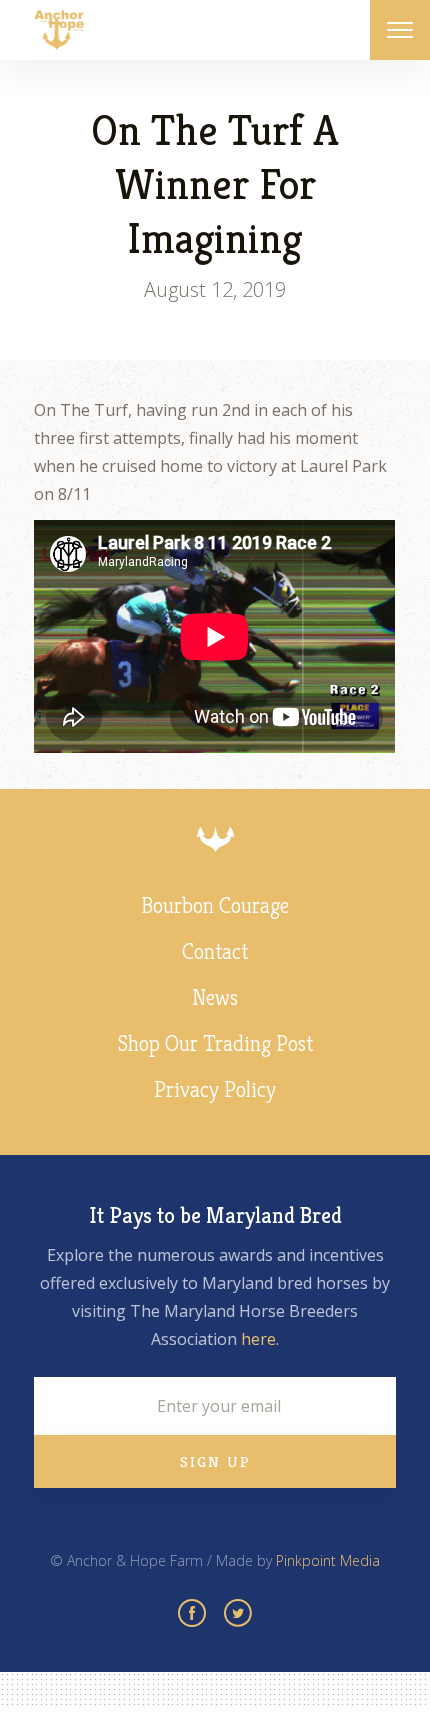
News (215, 997)
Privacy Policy (215, 1089)
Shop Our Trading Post (215, 1043)
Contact (215, 951)
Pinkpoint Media (328, 1560)
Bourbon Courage (215, 905)
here (258, 1339)
